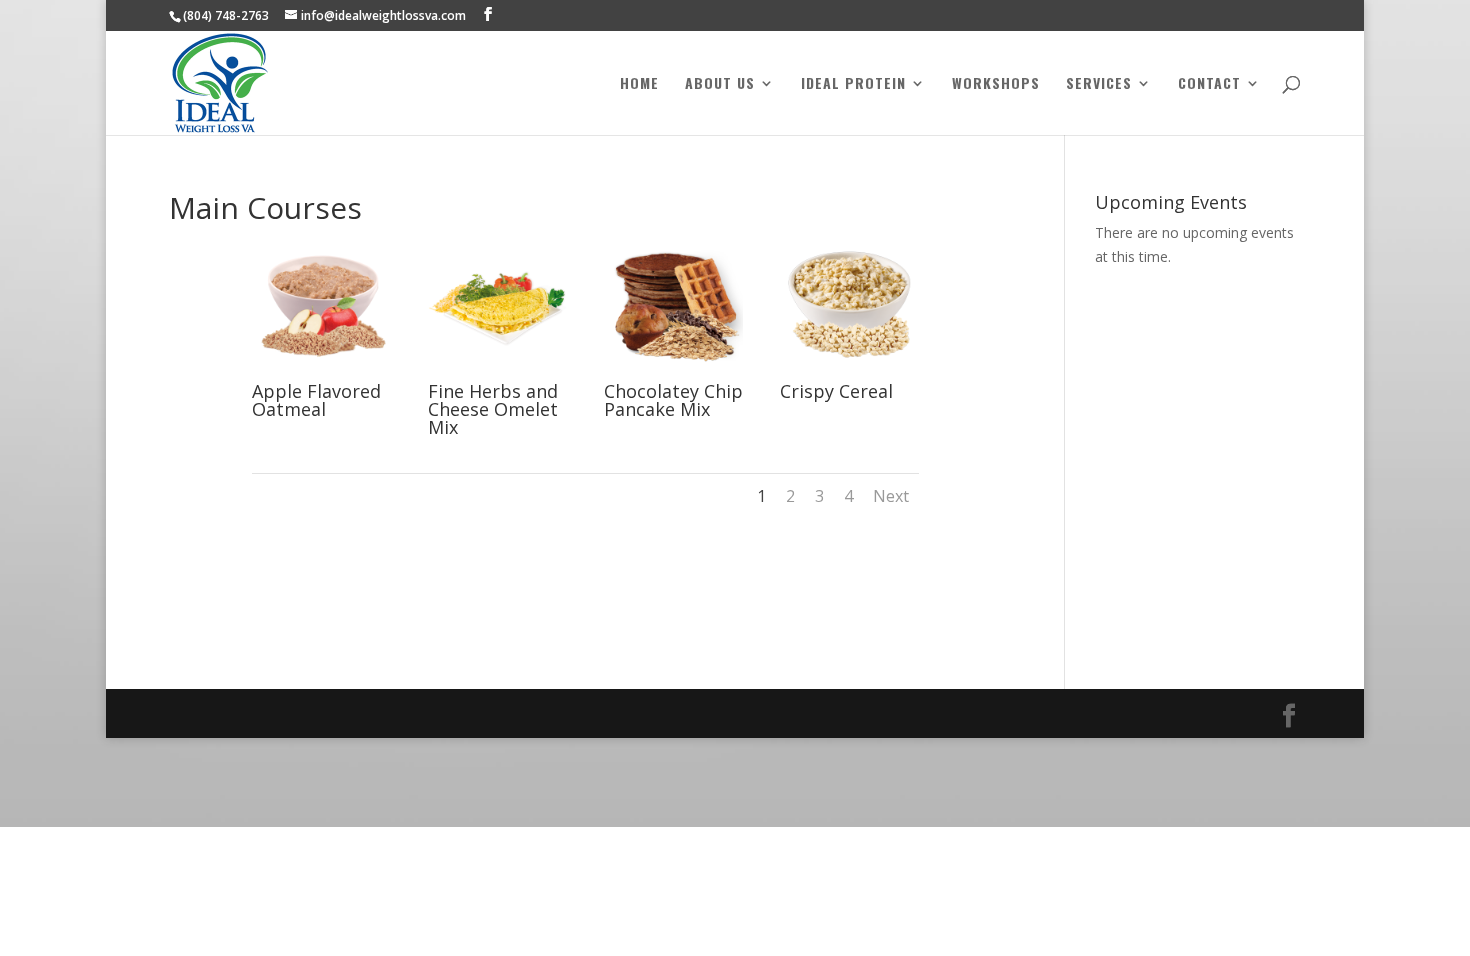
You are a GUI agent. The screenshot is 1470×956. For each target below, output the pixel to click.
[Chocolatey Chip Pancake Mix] (673, 371)
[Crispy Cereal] (849, 371)
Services (1099, 84)
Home (639, 84)
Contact (1209, 84)
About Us (720, 84)
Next (891, 496)
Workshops (996, 84)
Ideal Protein (853, 84)
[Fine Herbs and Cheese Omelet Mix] (497, 371)
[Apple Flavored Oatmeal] (321, 371)
